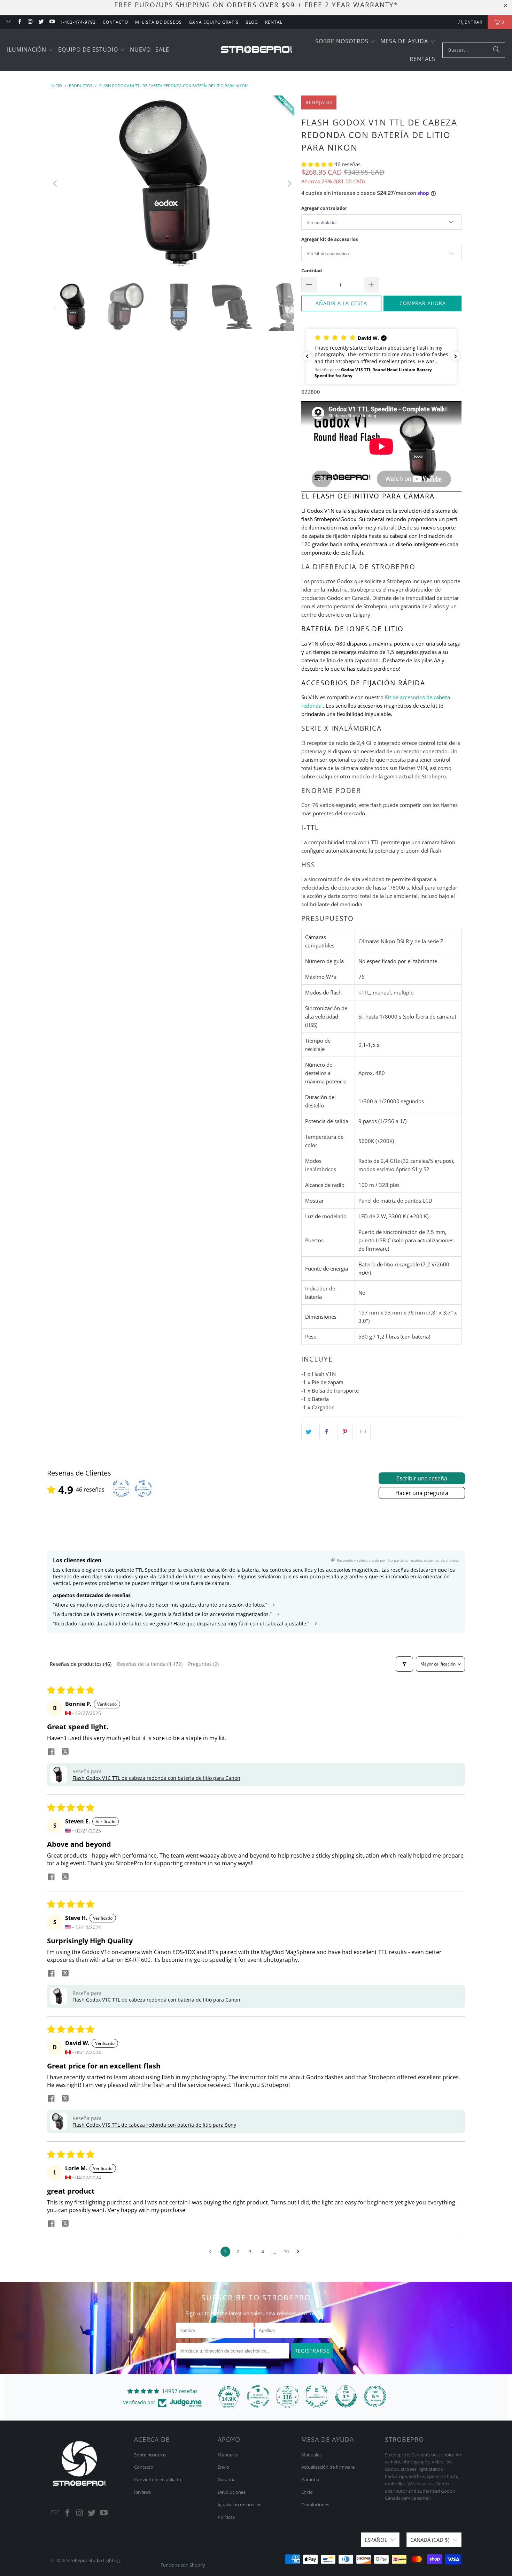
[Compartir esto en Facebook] (327, 1432)
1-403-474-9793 (78, 22)
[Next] (289, 184)
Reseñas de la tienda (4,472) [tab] (150, 1664)
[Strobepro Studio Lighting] (257, 50)
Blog (252, 22)
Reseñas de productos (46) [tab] (81, 1664)
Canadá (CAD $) (430, 2540)
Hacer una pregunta (422, 1493)
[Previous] (56, 184)
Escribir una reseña (422, 1478)
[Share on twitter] (65, 1752)
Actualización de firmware (328, 2467)
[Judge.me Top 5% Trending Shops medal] (375, 2396)
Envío (223, 2467)
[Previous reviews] (307, 356)
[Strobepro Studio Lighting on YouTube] (52, 22)
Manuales (228, 2455)
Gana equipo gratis (214, 22)
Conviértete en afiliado (158, 2479)
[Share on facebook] (51, 1752)
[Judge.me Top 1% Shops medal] (346, 2396)
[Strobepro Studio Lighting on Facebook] (19, 22)
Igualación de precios (239, 2505)
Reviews (142, 2492)
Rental (274, 22)
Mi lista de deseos (158, 22)
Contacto (115, 22)
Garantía (227, 2479)
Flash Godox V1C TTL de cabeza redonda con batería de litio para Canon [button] (156, 1778)
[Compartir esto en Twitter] (309, 1432)
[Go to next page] (300, 2252)
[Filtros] (404, 1664)
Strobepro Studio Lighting (93, 2560)
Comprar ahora (423, 303)
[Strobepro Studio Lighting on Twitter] (41, 22)
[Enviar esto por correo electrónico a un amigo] (363, 1432)
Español (376, 2540)
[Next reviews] (456, 356)
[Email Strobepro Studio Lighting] (8, 22)
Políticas (226, 2517)
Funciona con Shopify (183, 2565)
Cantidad (312, 270)
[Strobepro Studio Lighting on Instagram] (30, 22)
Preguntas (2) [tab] (203, 1664)
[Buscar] (496, 50)
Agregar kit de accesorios (329, 239)
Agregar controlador (324, 208)
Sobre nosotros (150, 2455)
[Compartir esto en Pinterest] (345, 1432)
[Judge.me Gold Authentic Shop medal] (317, 2396)
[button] (30, 50)
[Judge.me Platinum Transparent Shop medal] (258, 2396)
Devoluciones (232, 2492)
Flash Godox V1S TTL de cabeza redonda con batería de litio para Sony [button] (154, 2125)
